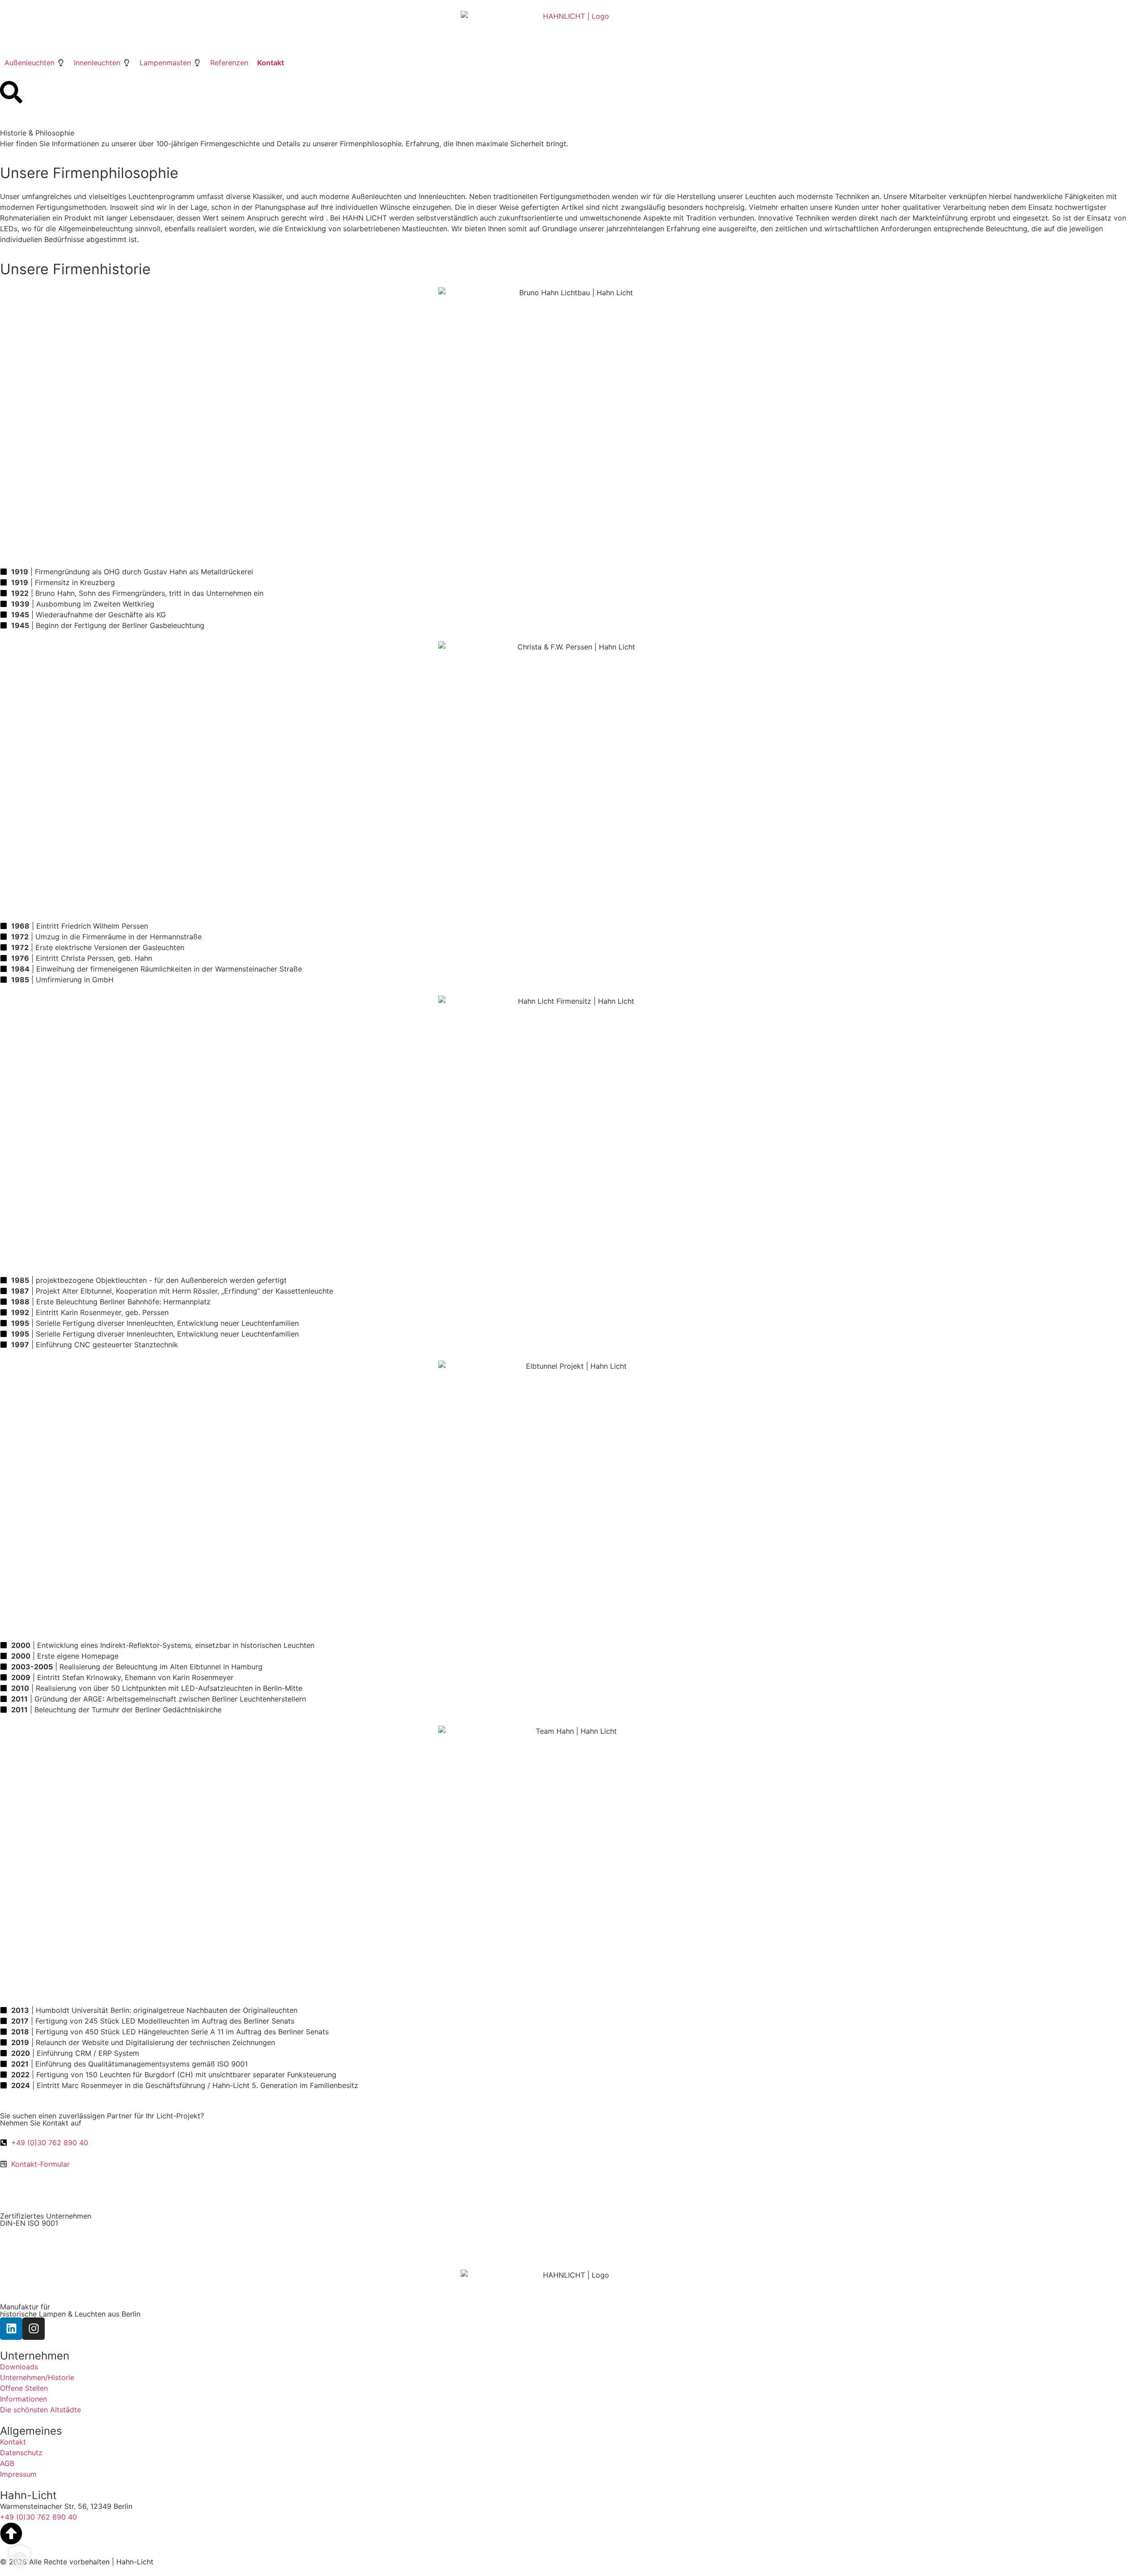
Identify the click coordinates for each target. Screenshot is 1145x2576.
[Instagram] (34, 2329)
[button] (35, 63)
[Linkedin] (11, 2329)
